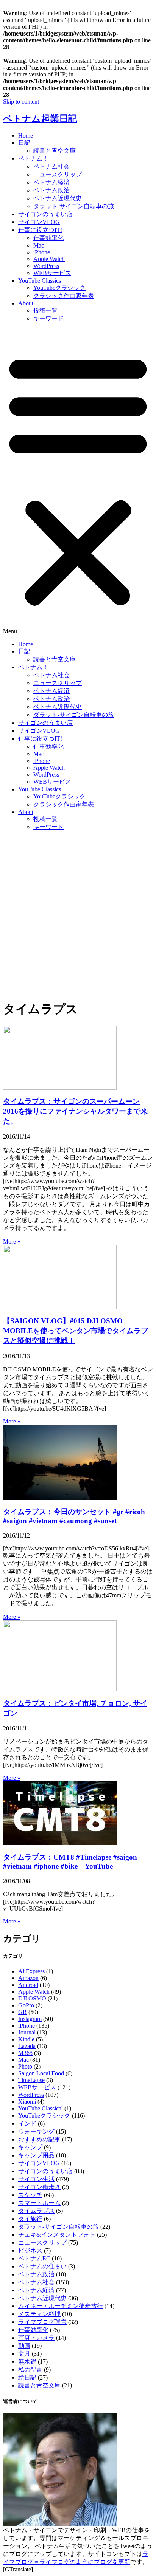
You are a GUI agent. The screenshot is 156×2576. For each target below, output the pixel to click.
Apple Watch (49, 259)
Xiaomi (27, 2102)
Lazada (27, 2046)
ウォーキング (36, 2131)
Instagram (30, 2019)
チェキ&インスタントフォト (57, 2235)
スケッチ (30, 2195)
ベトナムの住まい (42, 2266)
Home (26, 135)
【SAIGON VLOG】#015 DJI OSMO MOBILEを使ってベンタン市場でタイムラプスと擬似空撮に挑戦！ (76, 1331)
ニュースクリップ (58, 174)
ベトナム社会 (51, 166)
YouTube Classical (41, 2108)
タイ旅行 (30, 2219)
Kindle (26, 2039)
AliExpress (31, 1971)
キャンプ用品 (36, 2155)
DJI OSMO (32, 1998)
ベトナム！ (33, 159)
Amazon (28, 1978)
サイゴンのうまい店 (45, 214)
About (26, 303)
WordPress (46, 266)
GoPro (26, 2005)
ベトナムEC (34, 2258)
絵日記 (27, 2377)
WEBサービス (52, 273)
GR (23, 2012)
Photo (25, 2066)
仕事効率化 (48, 238)
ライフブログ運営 (42, 2322)
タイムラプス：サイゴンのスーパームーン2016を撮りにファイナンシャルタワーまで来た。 (75, 1111)
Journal (27, 2032)
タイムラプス (36, 2211)
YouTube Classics (40, 281)
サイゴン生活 (36, 2179)
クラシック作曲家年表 (64, 296)
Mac (39, 245)
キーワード (48, 318)
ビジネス (30, 2250)
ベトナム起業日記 (40, 119)
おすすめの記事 (39, 2139)
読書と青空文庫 (55, 151)
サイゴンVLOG (39, 222)
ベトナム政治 (51, 190)
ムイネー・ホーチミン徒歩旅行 (61, 2306)
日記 (24, 143)
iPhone (42, 252)
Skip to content (21, 101)
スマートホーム (39, 2203)
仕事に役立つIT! (40, 230)
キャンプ (30, 2147)
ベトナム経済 (51, 182)
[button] (78, 482)
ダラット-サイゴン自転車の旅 (74, 206)
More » (12, 1242)
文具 (24, 2354)
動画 (24, 2346)
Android (28, 1985)
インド (27, 2123)
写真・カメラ (36, 2338)
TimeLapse (31, 2080)
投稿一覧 (45, 310)
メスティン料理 (39, 2314)
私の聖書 (30, 2369)
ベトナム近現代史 (58, 198)
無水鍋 (27, 2362)
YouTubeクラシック (59, 288)
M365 (25, 2053)
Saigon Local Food (41, 2073)
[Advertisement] (78, 915)
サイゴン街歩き (39, 2187)
